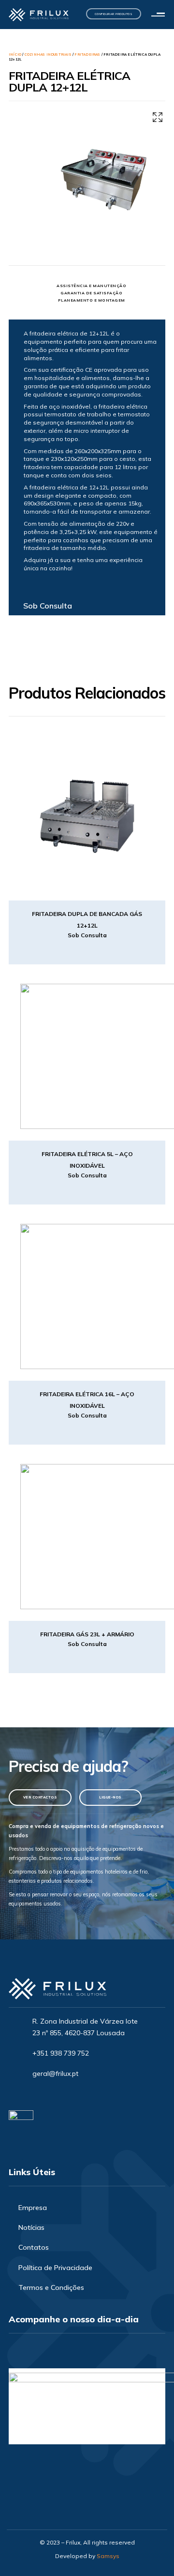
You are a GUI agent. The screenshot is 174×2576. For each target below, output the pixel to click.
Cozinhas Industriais (48, 54)
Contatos (34, 2247)
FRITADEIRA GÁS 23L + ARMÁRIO (87, 1634)
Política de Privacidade (55, 2268)
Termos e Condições (51, 2287)
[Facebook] (21, 2095)
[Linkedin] (54, 2095)
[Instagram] (37, 2095)
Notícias (31, 2227)
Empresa (33, 2208)
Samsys (108, 2556)
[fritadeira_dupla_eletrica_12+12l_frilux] (104, 179)
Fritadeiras (87, 54)
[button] (160, 15)
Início (15, 54)
